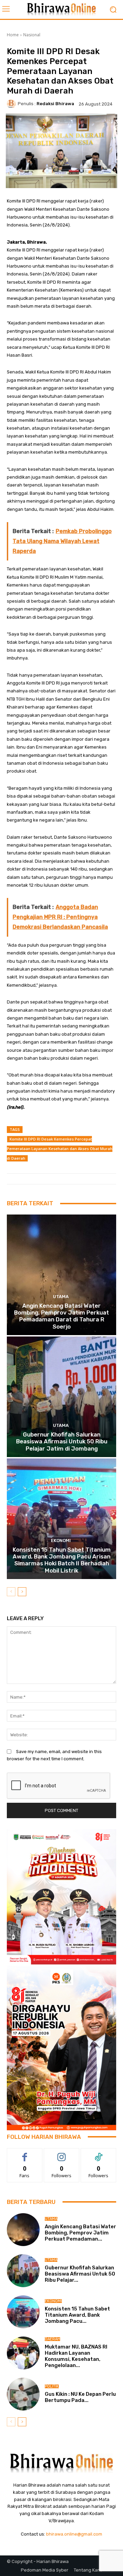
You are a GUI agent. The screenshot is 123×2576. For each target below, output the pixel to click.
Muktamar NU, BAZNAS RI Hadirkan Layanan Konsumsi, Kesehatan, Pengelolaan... (76, 2356)
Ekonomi (61, 1540)
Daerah (52, 2339)
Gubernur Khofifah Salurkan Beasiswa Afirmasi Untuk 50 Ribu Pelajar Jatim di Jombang (62, 1441)
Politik (52, 2386)
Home (13, 35)
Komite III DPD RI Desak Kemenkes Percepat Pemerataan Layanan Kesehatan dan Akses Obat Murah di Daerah (60, 1149)
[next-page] (22, 1592)
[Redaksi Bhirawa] (12, 104)
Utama (61, 1297)
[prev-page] (11, 1592)
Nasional (32, 35)
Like (25, 2153)
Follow (62, 2153)
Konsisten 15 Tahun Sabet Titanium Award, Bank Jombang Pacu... (77, 2315)
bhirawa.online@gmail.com (74, 2534)
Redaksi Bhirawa (55, 104)
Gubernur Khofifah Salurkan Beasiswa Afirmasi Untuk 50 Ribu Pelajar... (80, 2274)
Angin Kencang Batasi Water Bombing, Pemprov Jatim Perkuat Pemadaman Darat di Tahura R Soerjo (61, 1316)
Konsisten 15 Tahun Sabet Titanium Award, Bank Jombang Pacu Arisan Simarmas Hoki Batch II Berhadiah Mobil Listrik (62, 1560)
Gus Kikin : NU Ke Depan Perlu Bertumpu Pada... (80, 2397)
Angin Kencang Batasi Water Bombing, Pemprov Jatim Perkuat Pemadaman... (80, 2233)
